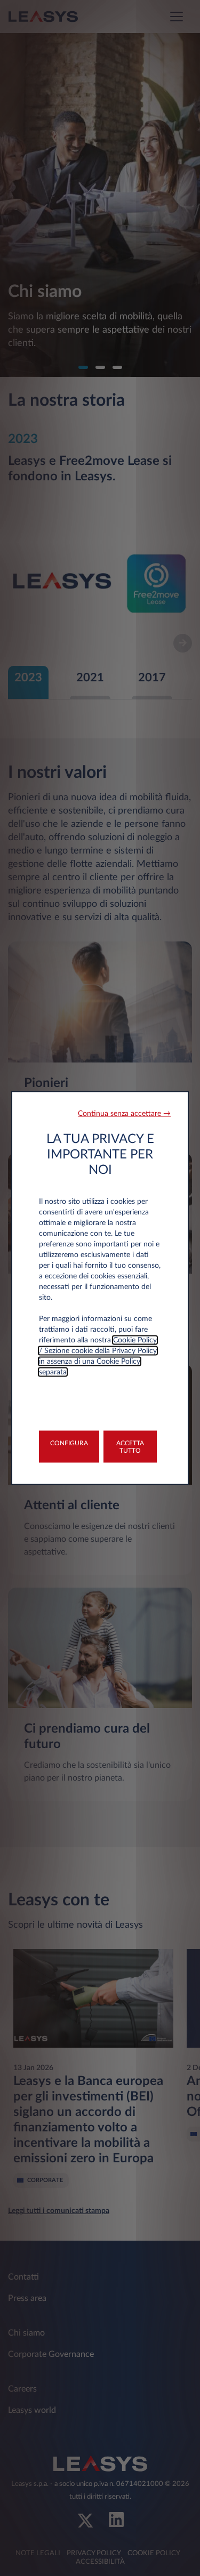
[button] (124, 1114)
